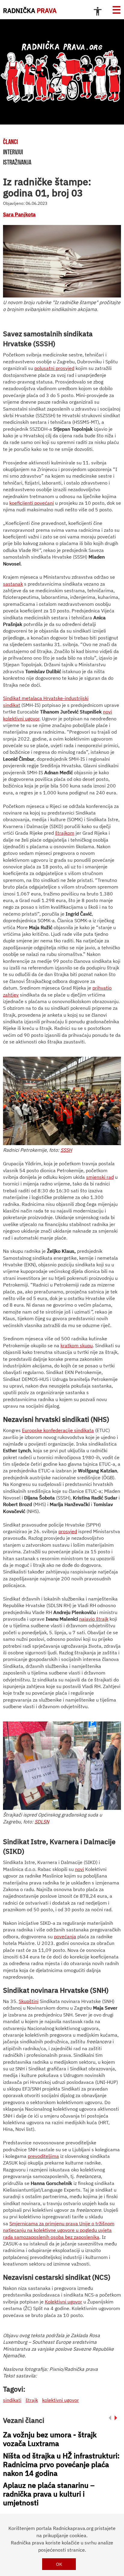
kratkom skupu (77, 1345)
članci (10, 142)
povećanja (65, 1937)
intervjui (13, 152)
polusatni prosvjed (54, 368)
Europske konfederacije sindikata (58, 1430)
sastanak (13, 584)
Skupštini (29, 2001)
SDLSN (42, 1822)
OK (59, 2564)
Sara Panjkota (19, 214)
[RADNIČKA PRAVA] (62, 72)
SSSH (66, 1150)
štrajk (32, 2400)
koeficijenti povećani (32, 503)
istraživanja (17, 162)
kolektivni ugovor (60, 2400)
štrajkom (65, 833)
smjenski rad (100, 1177)
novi (79, 1869)
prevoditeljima (43, 2156)
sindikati (12, 2400)
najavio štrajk (94, 1619)
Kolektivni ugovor (64, 2302)
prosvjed (68, 1531)
